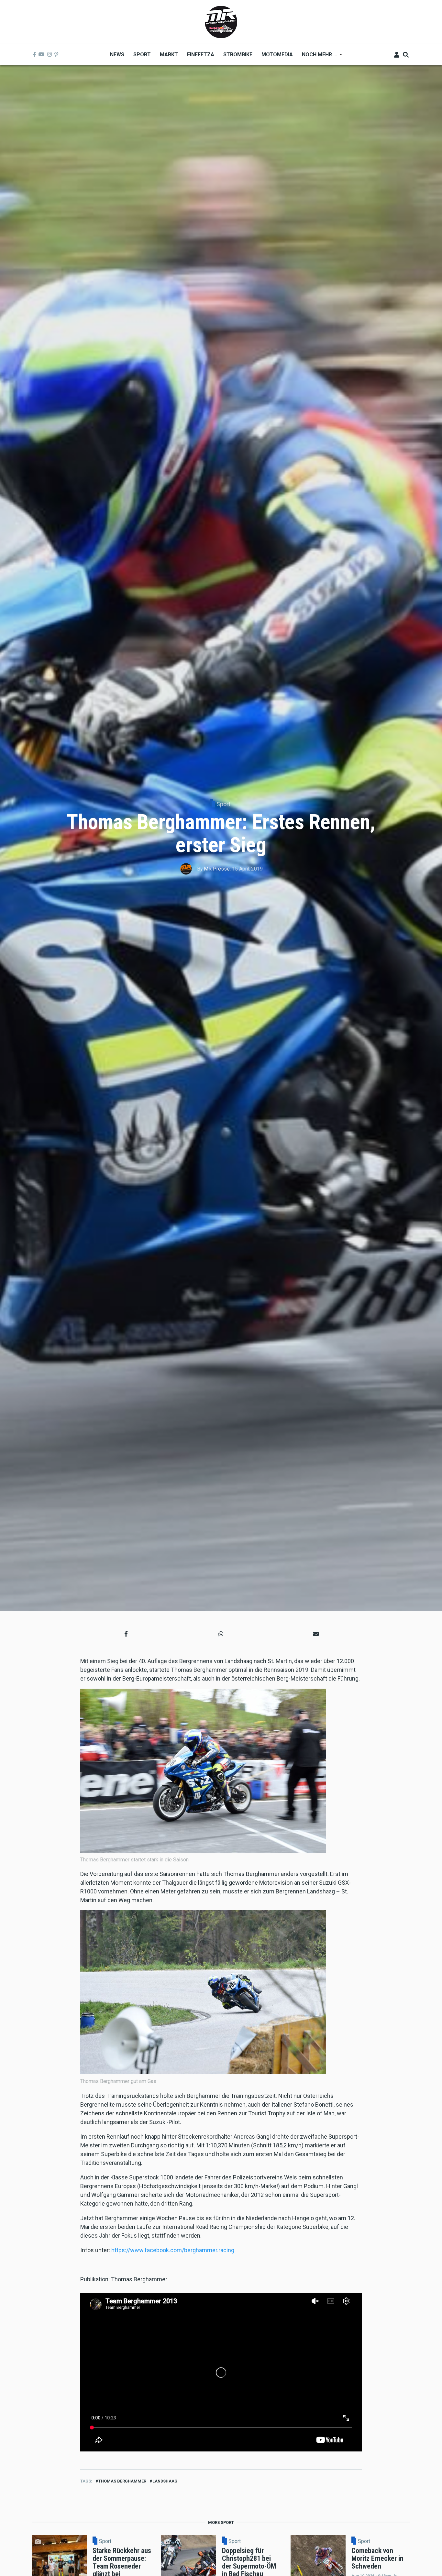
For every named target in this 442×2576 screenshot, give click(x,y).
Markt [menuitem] (169, 55)
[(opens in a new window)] (35, 55)
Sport (223, 804)
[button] (126, 1634)
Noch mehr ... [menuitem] (317, 57)
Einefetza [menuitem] (201, 55)
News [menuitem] (117, 55)
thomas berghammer (122, 2481)
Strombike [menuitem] (238, 55)
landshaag (165, 2481)
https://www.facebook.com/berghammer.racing (173, 2250)
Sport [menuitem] (142, 55)
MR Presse (217, 869)
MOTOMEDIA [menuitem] (277, 55)
